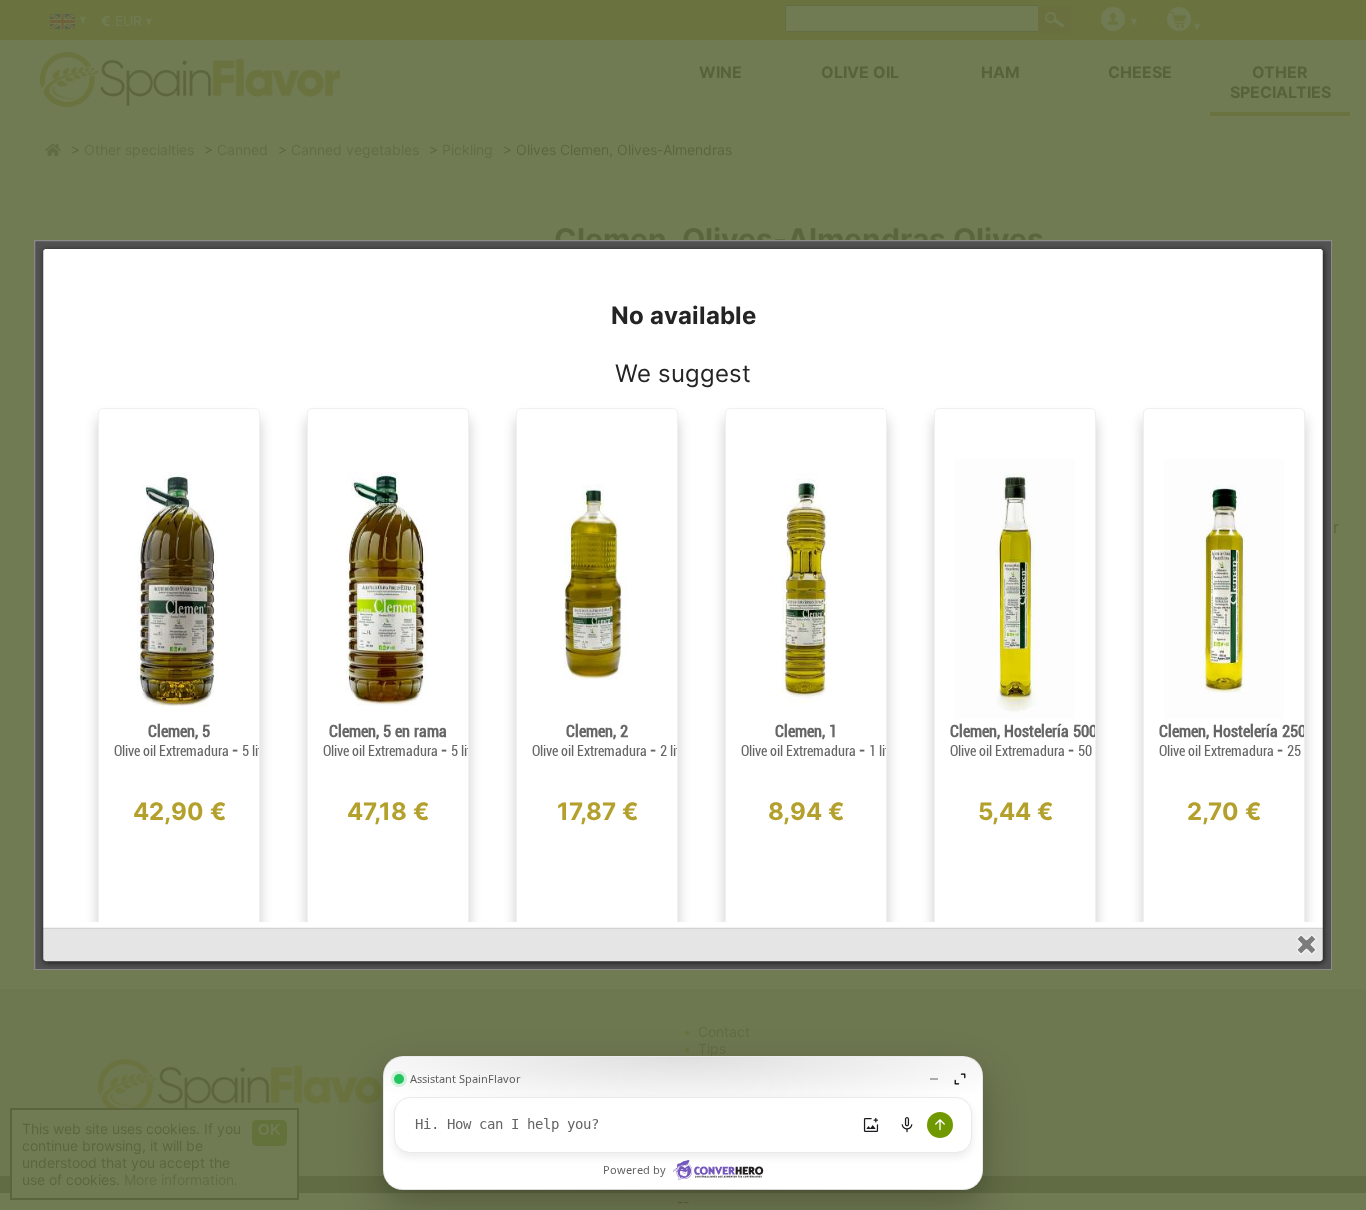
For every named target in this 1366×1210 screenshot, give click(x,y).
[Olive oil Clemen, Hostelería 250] (1224, 714)
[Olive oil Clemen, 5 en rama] (388, 714)
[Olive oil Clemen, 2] (597, 714)
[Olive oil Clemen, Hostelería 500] (1015, 714)
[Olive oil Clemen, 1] (806, 714)
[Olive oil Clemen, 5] (179, 714)
